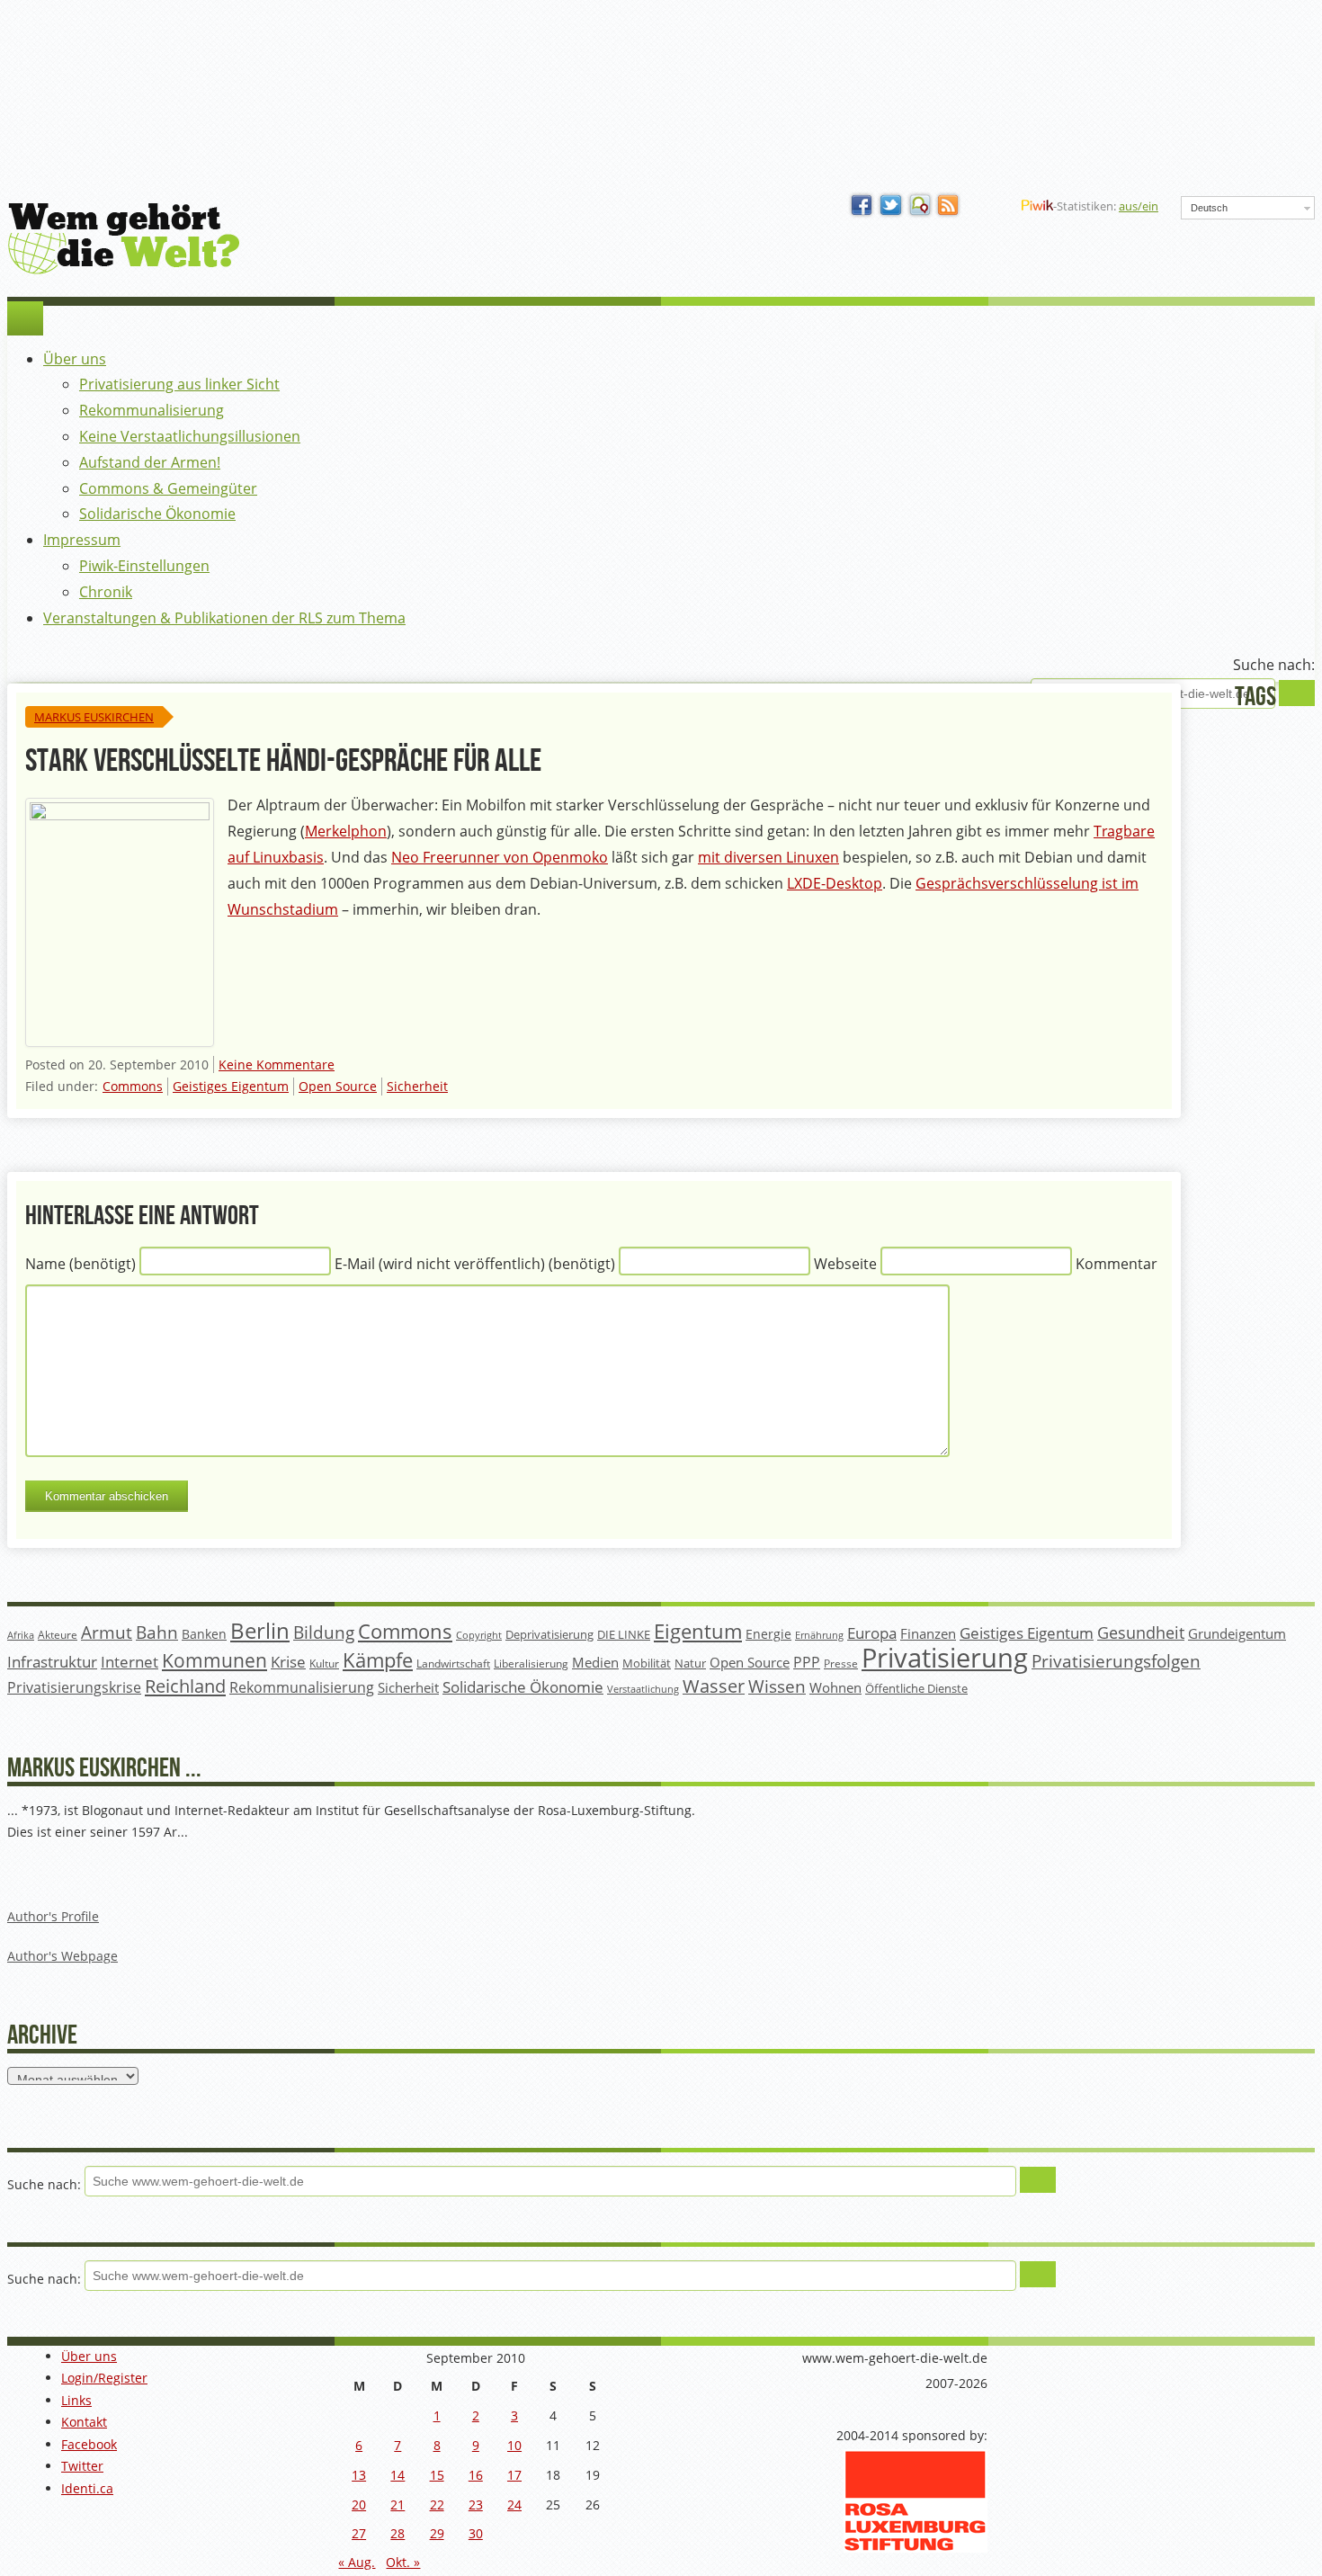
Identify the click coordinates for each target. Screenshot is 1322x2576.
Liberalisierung (531, 1664)
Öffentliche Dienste (916, 1689)
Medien (595, 1662)
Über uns (75, 359)
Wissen (777, 1686)
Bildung (324, 1632)
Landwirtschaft (453, 1664)
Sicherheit (417, 1086)
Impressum (82, 540)
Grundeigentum (1237, 1633)
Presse (841, 1663)
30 (476, 2533)
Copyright (479, 1635)
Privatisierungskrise (74, 1687)
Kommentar (1117, 1265)
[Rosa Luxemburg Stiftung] (916, 2548)
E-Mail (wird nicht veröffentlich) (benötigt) (475, 1265)
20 (359, 2504)
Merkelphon (346, 831)
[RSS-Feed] (949, 206)
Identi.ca (87, 2488)
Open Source (338, 1086)
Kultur (324, 1664)
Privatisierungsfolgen (1116, 1661)
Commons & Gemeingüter (168, 488)
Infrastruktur (52, 1662)
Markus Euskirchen (94, 717)
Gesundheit (1141, 1632)
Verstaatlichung (643, 1689)
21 (397, 2504)
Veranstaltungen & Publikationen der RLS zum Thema (224, 618)
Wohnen (835, 1688)
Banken (204, 1634)
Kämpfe (378, 1660)
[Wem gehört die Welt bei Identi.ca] (920, 206)
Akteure (58, 1635)
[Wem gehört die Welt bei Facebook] (862, 206)
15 (437, 2475)
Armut (107, 1632)
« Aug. (357, 2562)
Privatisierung (945, 1658)
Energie (768, 1634)
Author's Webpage (63, 1956)
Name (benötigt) (80, 1265)
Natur (690, 1663)
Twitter (82, 2466)
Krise (288, 1662)
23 (476, 2504)
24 (514, 2504)
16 (476, 2475)
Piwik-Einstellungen (144, 566)
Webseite (845, 1265)
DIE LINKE (624, 1634)
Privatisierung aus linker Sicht (179, 384)
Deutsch (1209, 208)
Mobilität (647, 1664)
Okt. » (403, 2562)
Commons (133, 1086)
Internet (130, 1662)
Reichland (185, 1686)
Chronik (106, 592)
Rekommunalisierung (152, 410)
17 (514, 2475)
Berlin (260, 1631)
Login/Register (104, 2378)
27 (359, 2533)
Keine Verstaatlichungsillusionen (190, 436)
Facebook (89, 2444)
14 (397, 2475)
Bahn (157, 1632)
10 (514, 2445)
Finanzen (928, 1634)
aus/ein (1139, 206)
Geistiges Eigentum (231, 1086)
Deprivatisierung (549, 1634)
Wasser (714, 1686)
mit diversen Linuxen (768, 857)
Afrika (21, 1635)
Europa (872, 1633)
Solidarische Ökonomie (157, 514)
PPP (807, 1662)
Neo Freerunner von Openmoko (500, 857)
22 (437, 2504)
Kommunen (214, 1660)
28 (397, 2533)
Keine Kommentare (277, 1064)
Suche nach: (1274, 665)
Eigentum (698, 1631)
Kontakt (84, 2422)
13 (359, 2475)
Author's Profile (53, 1916)
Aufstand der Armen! (150, 462)
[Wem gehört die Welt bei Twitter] (891, 206)
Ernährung (819, 1635)
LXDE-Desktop (835, 883)
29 (437, 2533)
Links (76, 2400)
